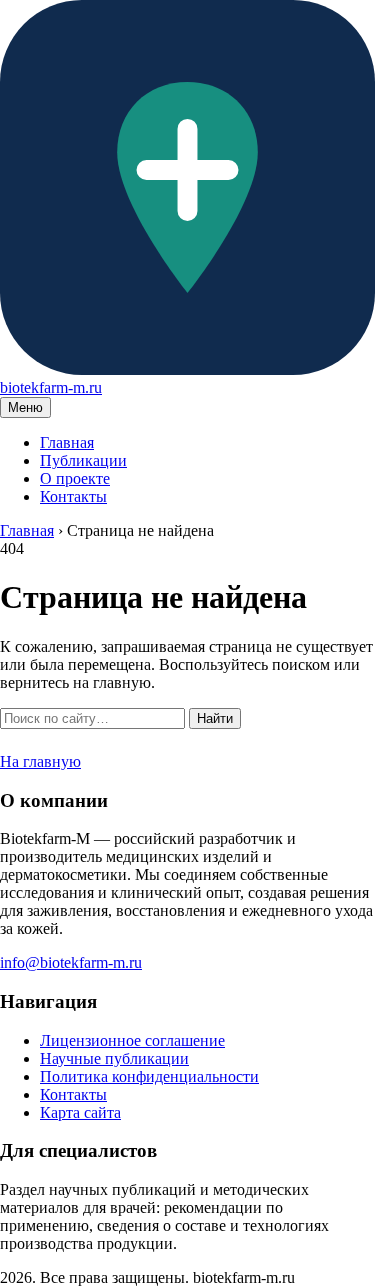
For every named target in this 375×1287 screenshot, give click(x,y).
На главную (40, 761)
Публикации (83, 460)
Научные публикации (114, 1058)
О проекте (75, 478)
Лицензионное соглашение (132, 1040)
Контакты (73, 496)
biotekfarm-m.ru (51, 387)
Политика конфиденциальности (149, 1076)
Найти (215, 718)
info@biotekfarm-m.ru (71, 962)
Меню (25, 407)
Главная (67, 442)
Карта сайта (80, 1112)
